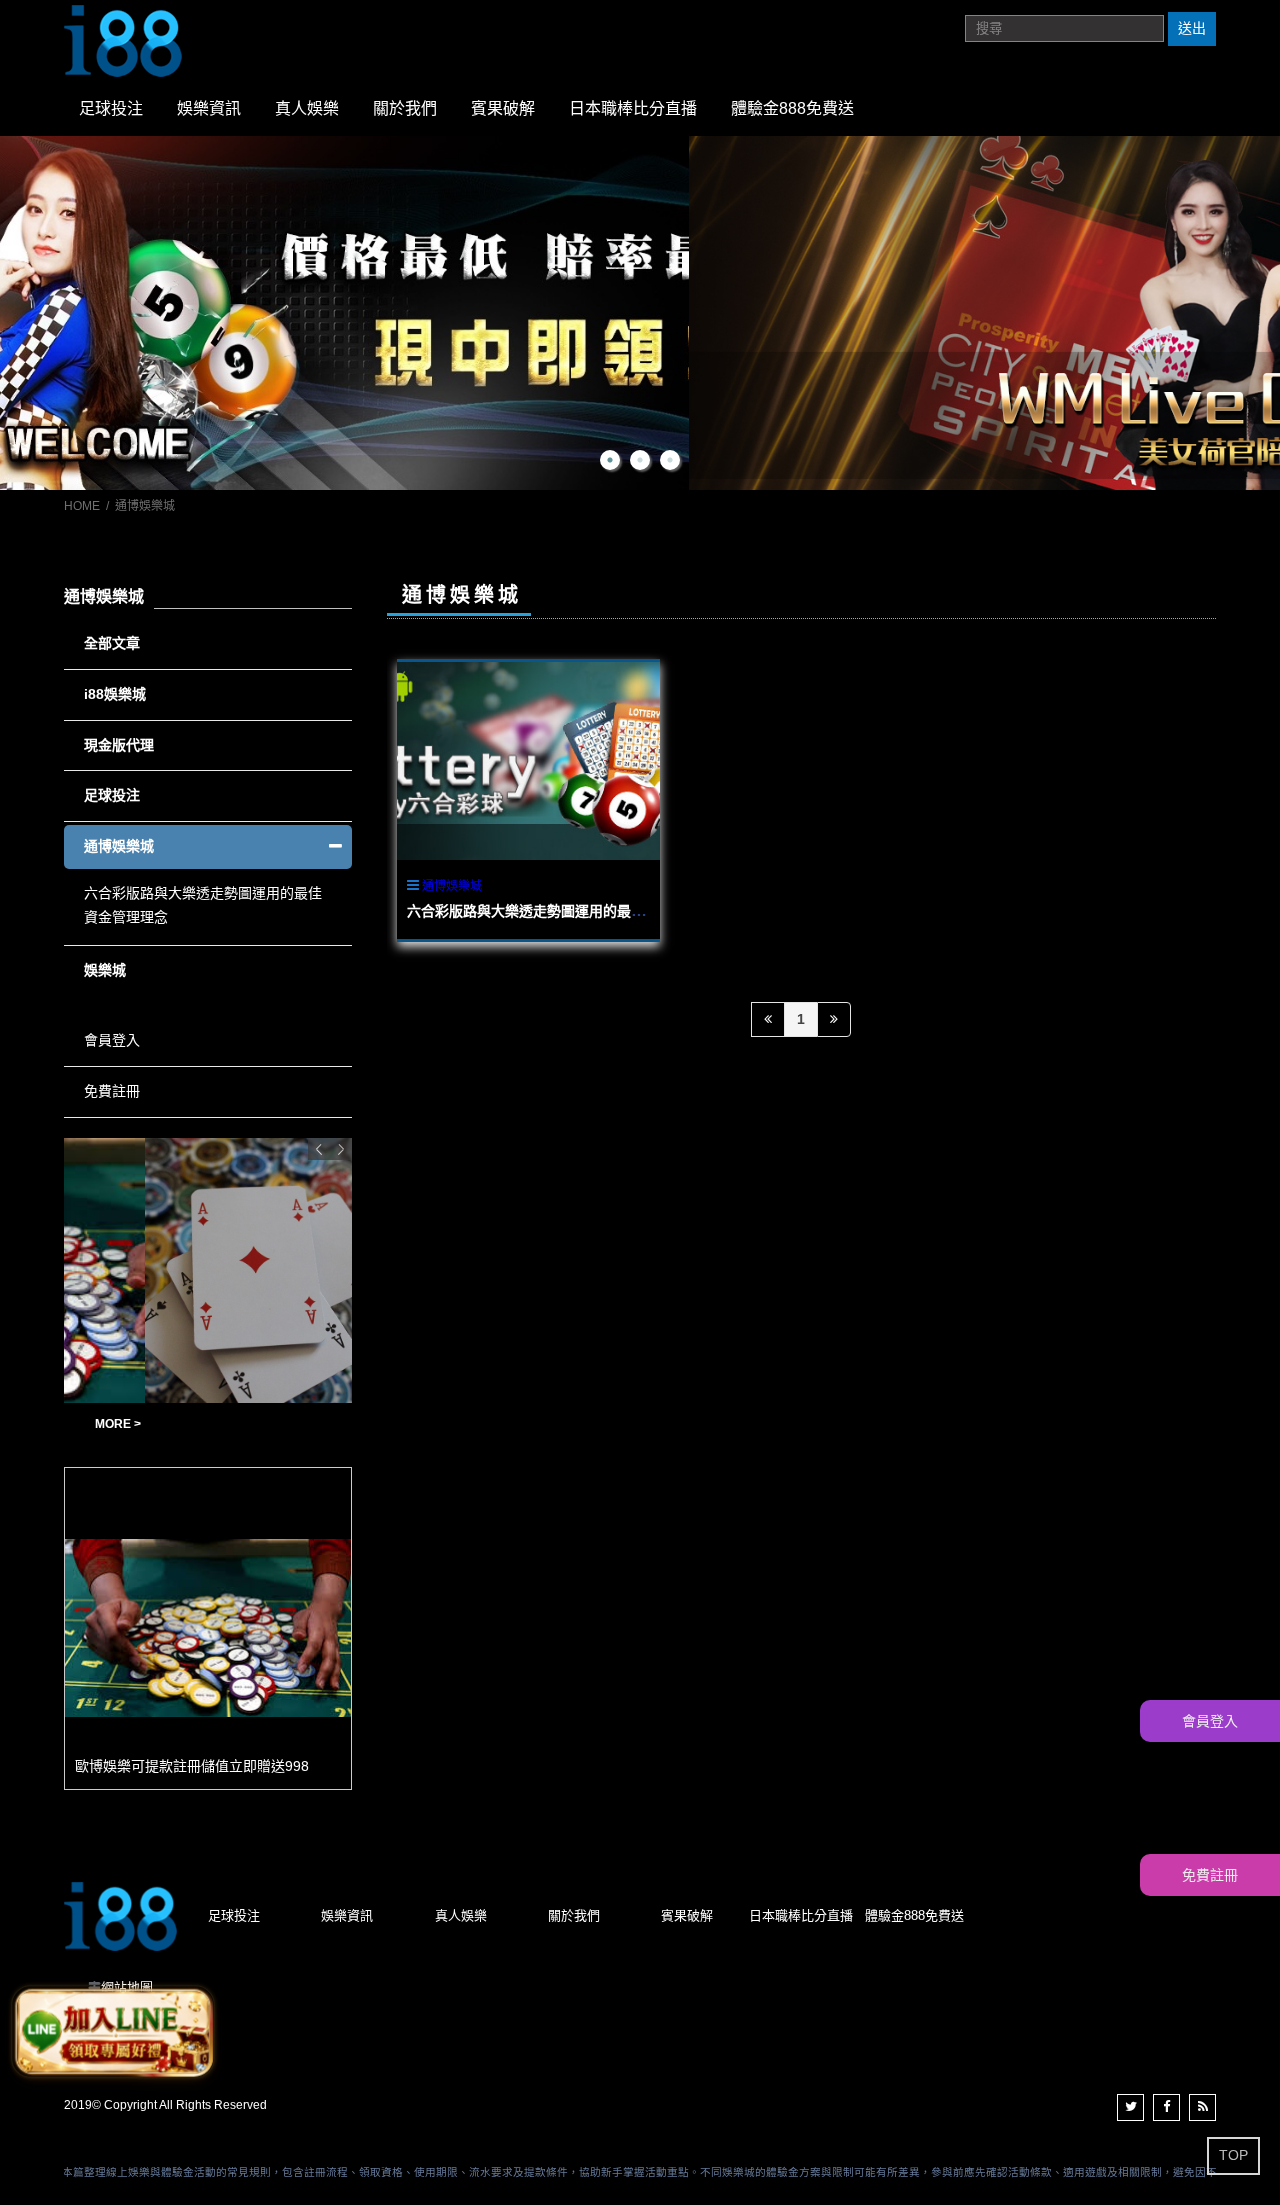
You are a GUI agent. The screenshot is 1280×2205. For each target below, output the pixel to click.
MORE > (325, 1424)
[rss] (1202, 2107)
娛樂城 (105, 970)
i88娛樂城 (115, 694)
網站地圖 (127, 1987)
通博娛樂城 (452, 886)
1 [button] (610, 460)
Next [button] (341, 1149)
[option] (640, 313)
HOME (82, 506)
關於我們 (405, 108)
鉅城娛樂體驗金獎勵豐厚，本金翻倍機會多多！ (178, 1424)
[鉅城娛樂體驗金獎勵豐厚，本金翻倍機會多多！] (208, 1270)
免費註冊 (112, 1091)
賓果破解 (503, 108)
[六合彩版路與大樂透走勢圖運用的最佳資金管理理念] (528, 761)
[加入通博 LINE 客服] (113, 2032)
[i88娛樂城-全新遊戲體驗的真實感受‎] (640, 313)
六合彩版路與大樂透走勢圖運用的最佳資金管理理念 (568, 911)
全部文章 (112, 643)
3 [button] (670, 460)
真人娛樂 (307, 108)
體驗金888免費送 (792, 108)
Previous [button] (319, 1149)
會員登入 (112, 1040)
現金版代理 (119, 745)
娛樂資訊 (209, 108)
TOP (1233, 2155)
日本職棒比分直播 (633, 108)
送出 (1192, 28)
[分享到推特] (1130, 2107)
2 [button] (640, 460)
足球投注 (111, 108)
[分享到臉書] (1166, 2107)
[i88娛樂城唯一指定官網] (123, 40)
